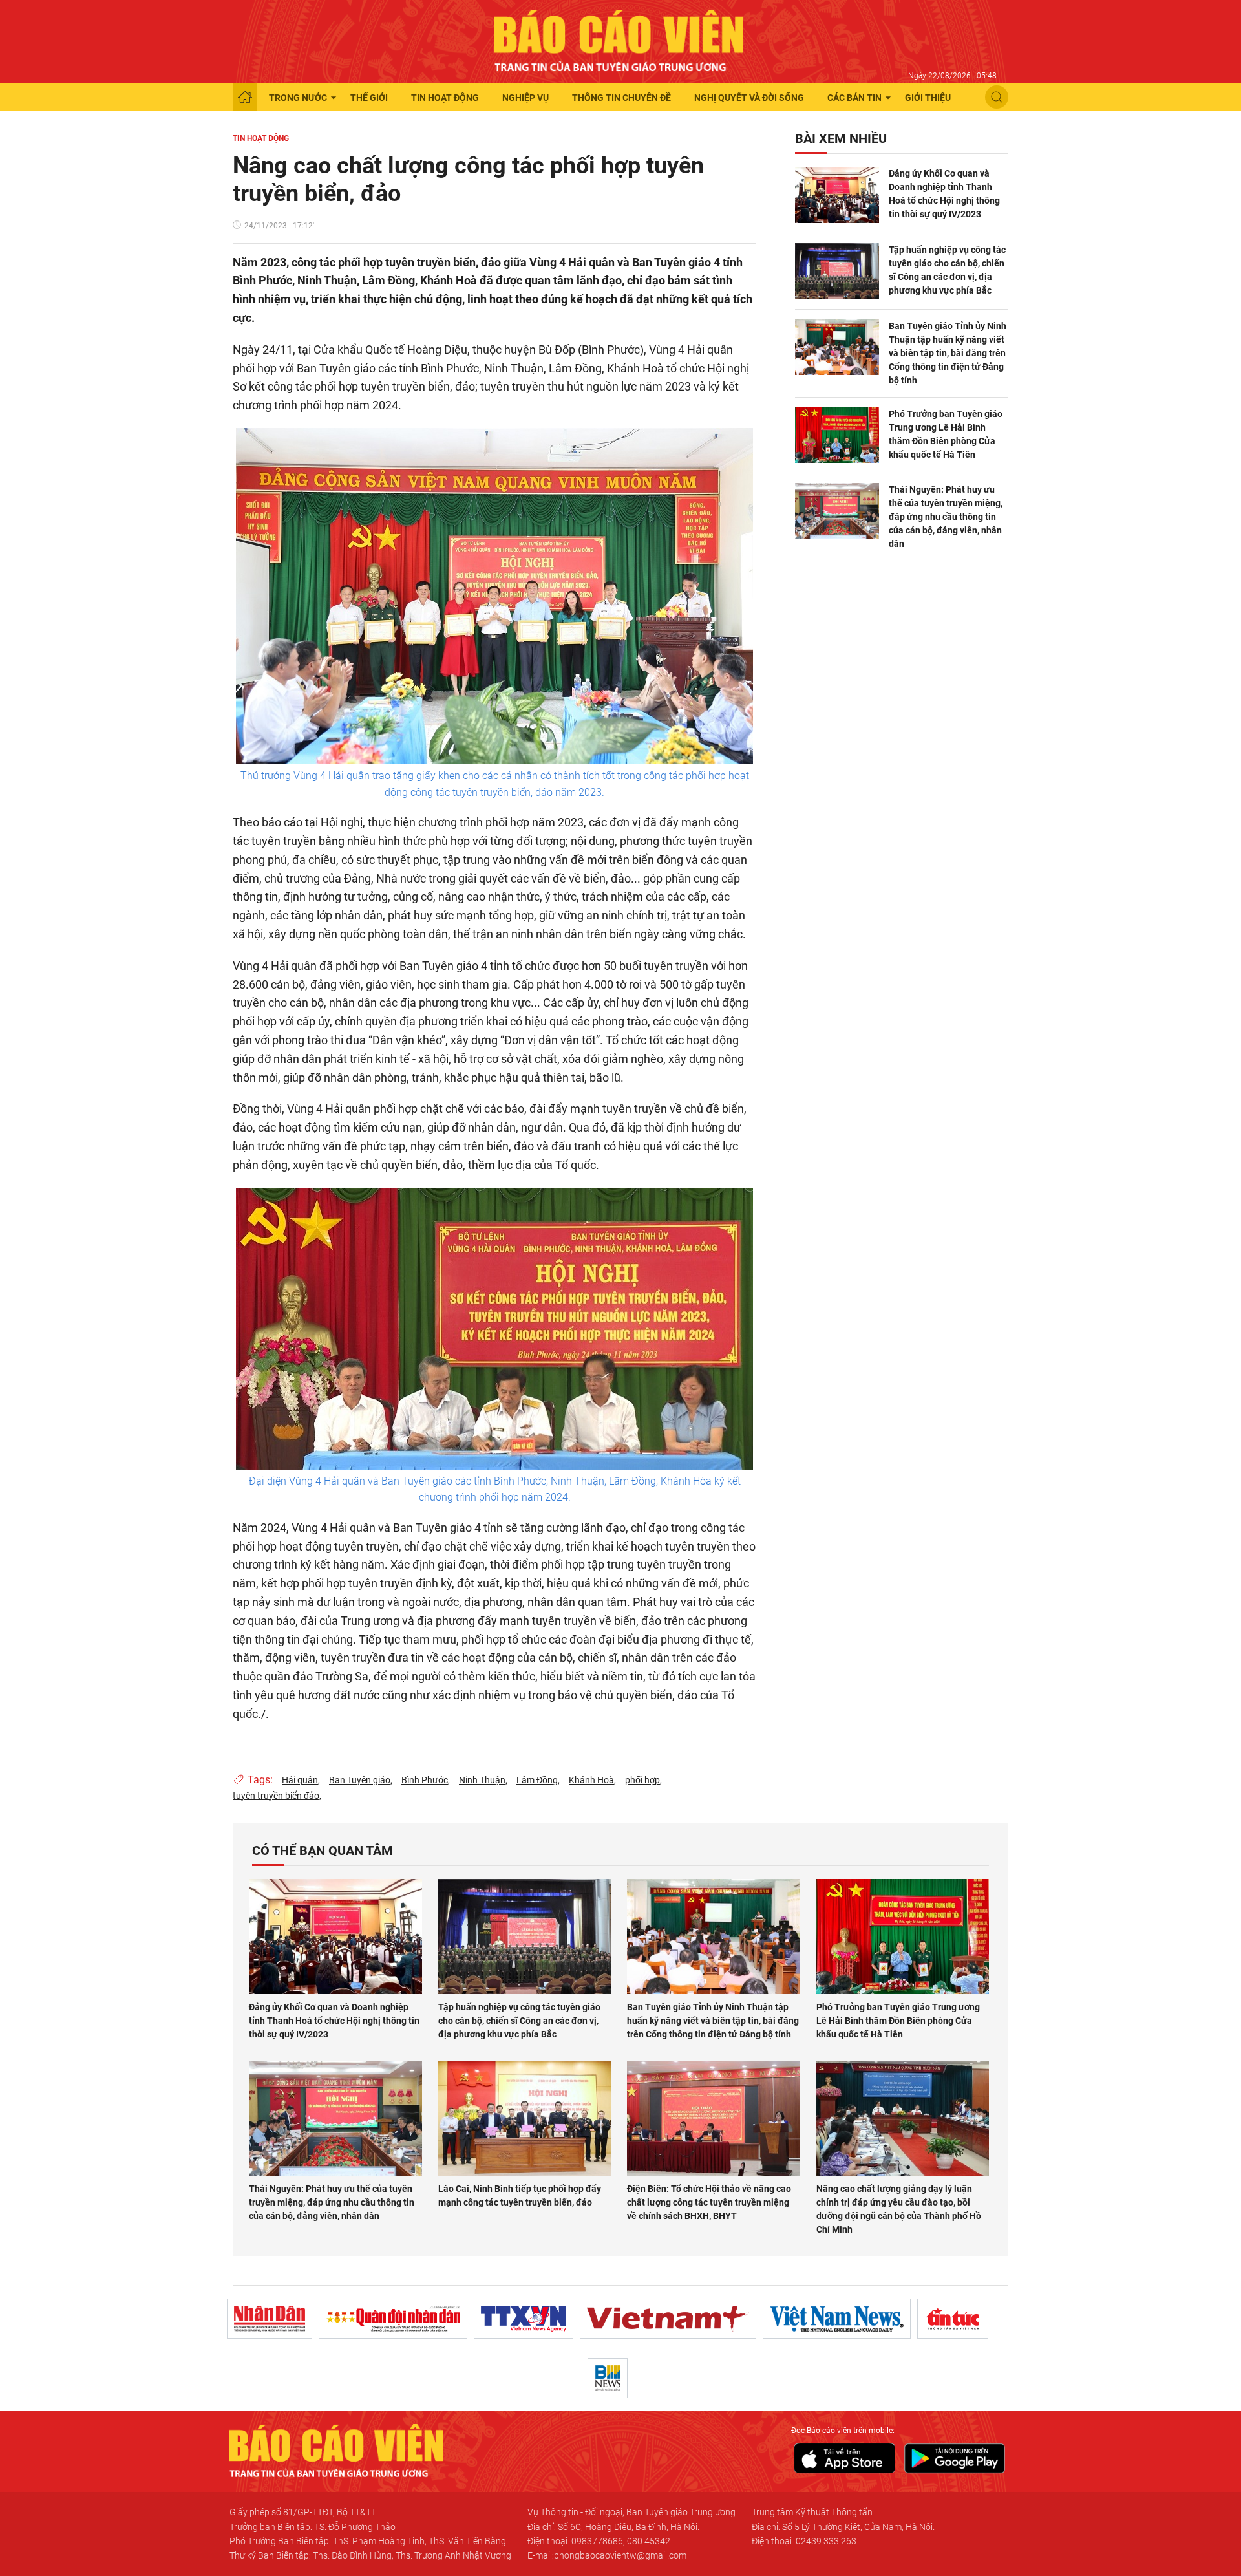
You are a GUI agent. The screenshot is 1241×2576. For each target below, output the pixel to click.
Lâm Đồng (537, 1780)
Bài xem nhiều (841, 138)
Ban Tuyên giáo (360, 1780)
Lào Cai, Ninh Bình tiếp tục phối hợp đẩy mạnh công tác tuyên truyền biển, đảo (520, 2195)
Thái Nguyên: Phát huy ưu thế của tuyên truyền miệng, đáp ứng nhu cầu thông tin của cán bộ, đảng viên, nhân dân (946, 517)
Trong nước (298, 98)
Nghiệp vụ (525, 98)
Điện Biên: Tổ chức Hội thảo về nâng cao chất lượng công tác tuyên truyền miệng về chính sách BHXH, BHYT (709, 2202)
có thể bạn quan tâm (323, 1851)
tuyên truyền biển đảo (276, 1796)
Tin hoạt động (445, 98)
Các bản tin (854, 98)
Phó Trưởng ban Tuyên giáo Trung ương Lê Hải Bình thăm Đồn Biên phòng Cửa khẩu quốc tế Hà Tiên (946, 434)
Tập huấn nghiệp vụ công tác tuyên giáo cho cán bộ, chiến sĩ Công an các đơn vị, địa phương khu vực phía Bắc (947, 270)
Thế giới (369, 98)
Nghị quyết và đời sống (749, 98)
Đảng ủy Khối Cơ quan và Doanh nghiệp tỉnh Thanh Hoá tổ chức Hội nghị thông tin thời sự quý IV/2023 (944, 194)
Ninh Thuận (482, 1780)
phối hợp (642, 1780)
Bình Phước (425, 1780)
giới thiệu (928, 98)
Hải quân (300, 1780)
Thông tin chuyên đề (621, 98)
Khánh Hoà (591, 1780)
